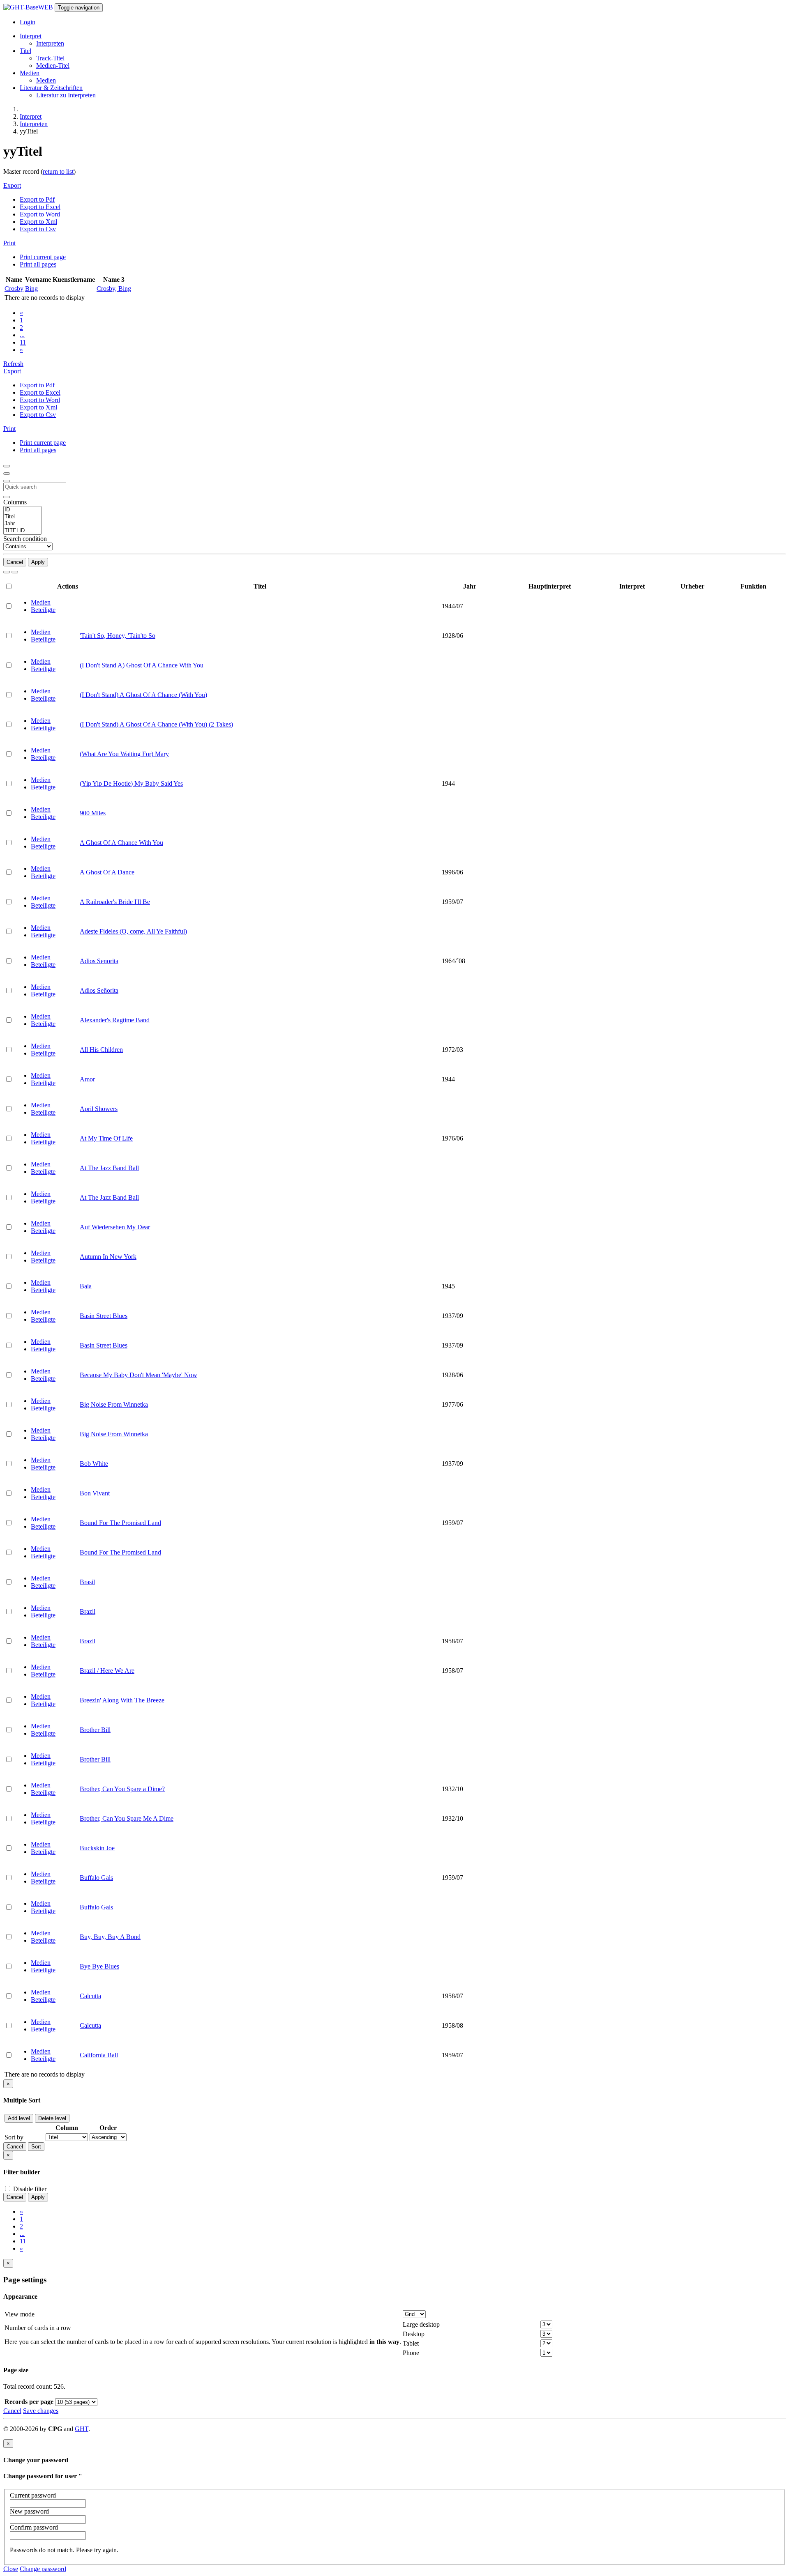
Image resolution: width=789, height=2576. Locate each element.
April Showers (99, 1109)
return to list (58, 171)
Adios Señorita (99, 990)
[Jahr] (22, 524)
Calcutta (90, 1996)
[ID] (22, 510)
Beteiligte (43, 610)
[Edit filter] (7, 466)
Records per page (29, 2402)
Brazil (88, 1611)
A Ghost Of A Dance (107, 872)
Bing (31, 289)
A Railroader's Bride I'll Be (115, 902)
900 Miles (93, 813)
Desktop (414, 2334)
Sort (36, 2147)
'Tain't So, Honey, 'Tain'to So (118, 636)
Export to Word (40, 214)
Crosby (14, 289)
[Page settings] (7, 481)
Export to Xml (38, 222)
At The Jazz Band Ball (109, 1168)
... (22, 335)
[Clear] (15, 572)
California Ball (99, 2055)
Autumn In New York (108, 1257)
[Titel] (22, 517)
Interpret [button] (31, 36)
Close (11, 2569)
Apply (38, 562)
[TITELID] (22, 531)
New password (29, 2511)
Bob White (94, 1464)
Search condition (25, 539)
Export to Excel (40, 207)
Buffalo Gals (96, 1878)
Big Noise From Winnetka (114, 1404)
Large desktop (421, 2324)
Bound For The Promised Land (120, 1523)
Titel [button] (25, 51)
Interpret (31, 116)
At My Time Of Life (106, 1138)
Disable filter (29, 2189)
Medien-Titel (53, 66)
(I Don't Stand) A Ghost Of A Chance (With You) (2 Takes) (156, 724)
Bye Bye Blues (99, 1966)
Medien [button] (30, 73)
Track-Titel (50, 58)
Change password (43, 2569)
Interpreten (50, 43)
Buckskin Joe (97, 1848)
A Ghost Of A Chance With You (121, 843)
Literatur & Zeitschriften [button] (51, 88)
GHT (82, 2429)
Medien (46, 80)
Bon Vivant (95, 1493)
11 (23, 342)
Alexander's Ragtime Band (115, 1020)
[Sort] (7, 474)
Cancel (15, 562)
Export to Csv (38, 229)
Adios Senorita (99, 961)
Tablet (411, 2343)
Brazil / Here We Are (107, 1671)
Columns (15, 502)
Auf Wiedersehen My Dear (115, 1227)
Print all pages (38, 264)
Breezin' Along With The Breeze (122, 1700)
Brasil (87, 1582)
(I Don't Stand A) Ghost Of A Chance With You (142, 665)
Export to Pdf (37, 199)
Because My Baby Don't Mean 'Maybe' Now (138, 1375)
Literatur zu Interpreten (66, 95)
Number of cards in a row (38, 2328)
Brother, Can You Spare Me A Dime (127, 1818)
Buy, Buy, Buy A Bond (110, 1937)
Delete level (52, 2118)
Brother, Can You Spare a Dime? (122, 1789)
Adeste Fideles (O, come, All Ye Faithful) (133, 931)
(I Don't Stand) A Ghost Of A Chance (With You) (143, 695)
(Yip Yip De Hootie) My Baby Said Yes (131, 783)
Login (28, 22)
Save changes (41, 2411)
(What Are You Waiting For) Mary (124, 754)
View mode (20, 2314)
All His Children (101, 1050)
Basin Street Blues (104, 1316)
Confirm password (34, 2527)
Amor (87, 1079)
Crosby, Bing (114, 289)
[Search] (7, 572)
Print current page (43, 257)
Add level (19, 2118)
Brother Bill (95, 1730)
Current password (33, 2495)
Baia (86, 1286)
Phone (411, 2353)
